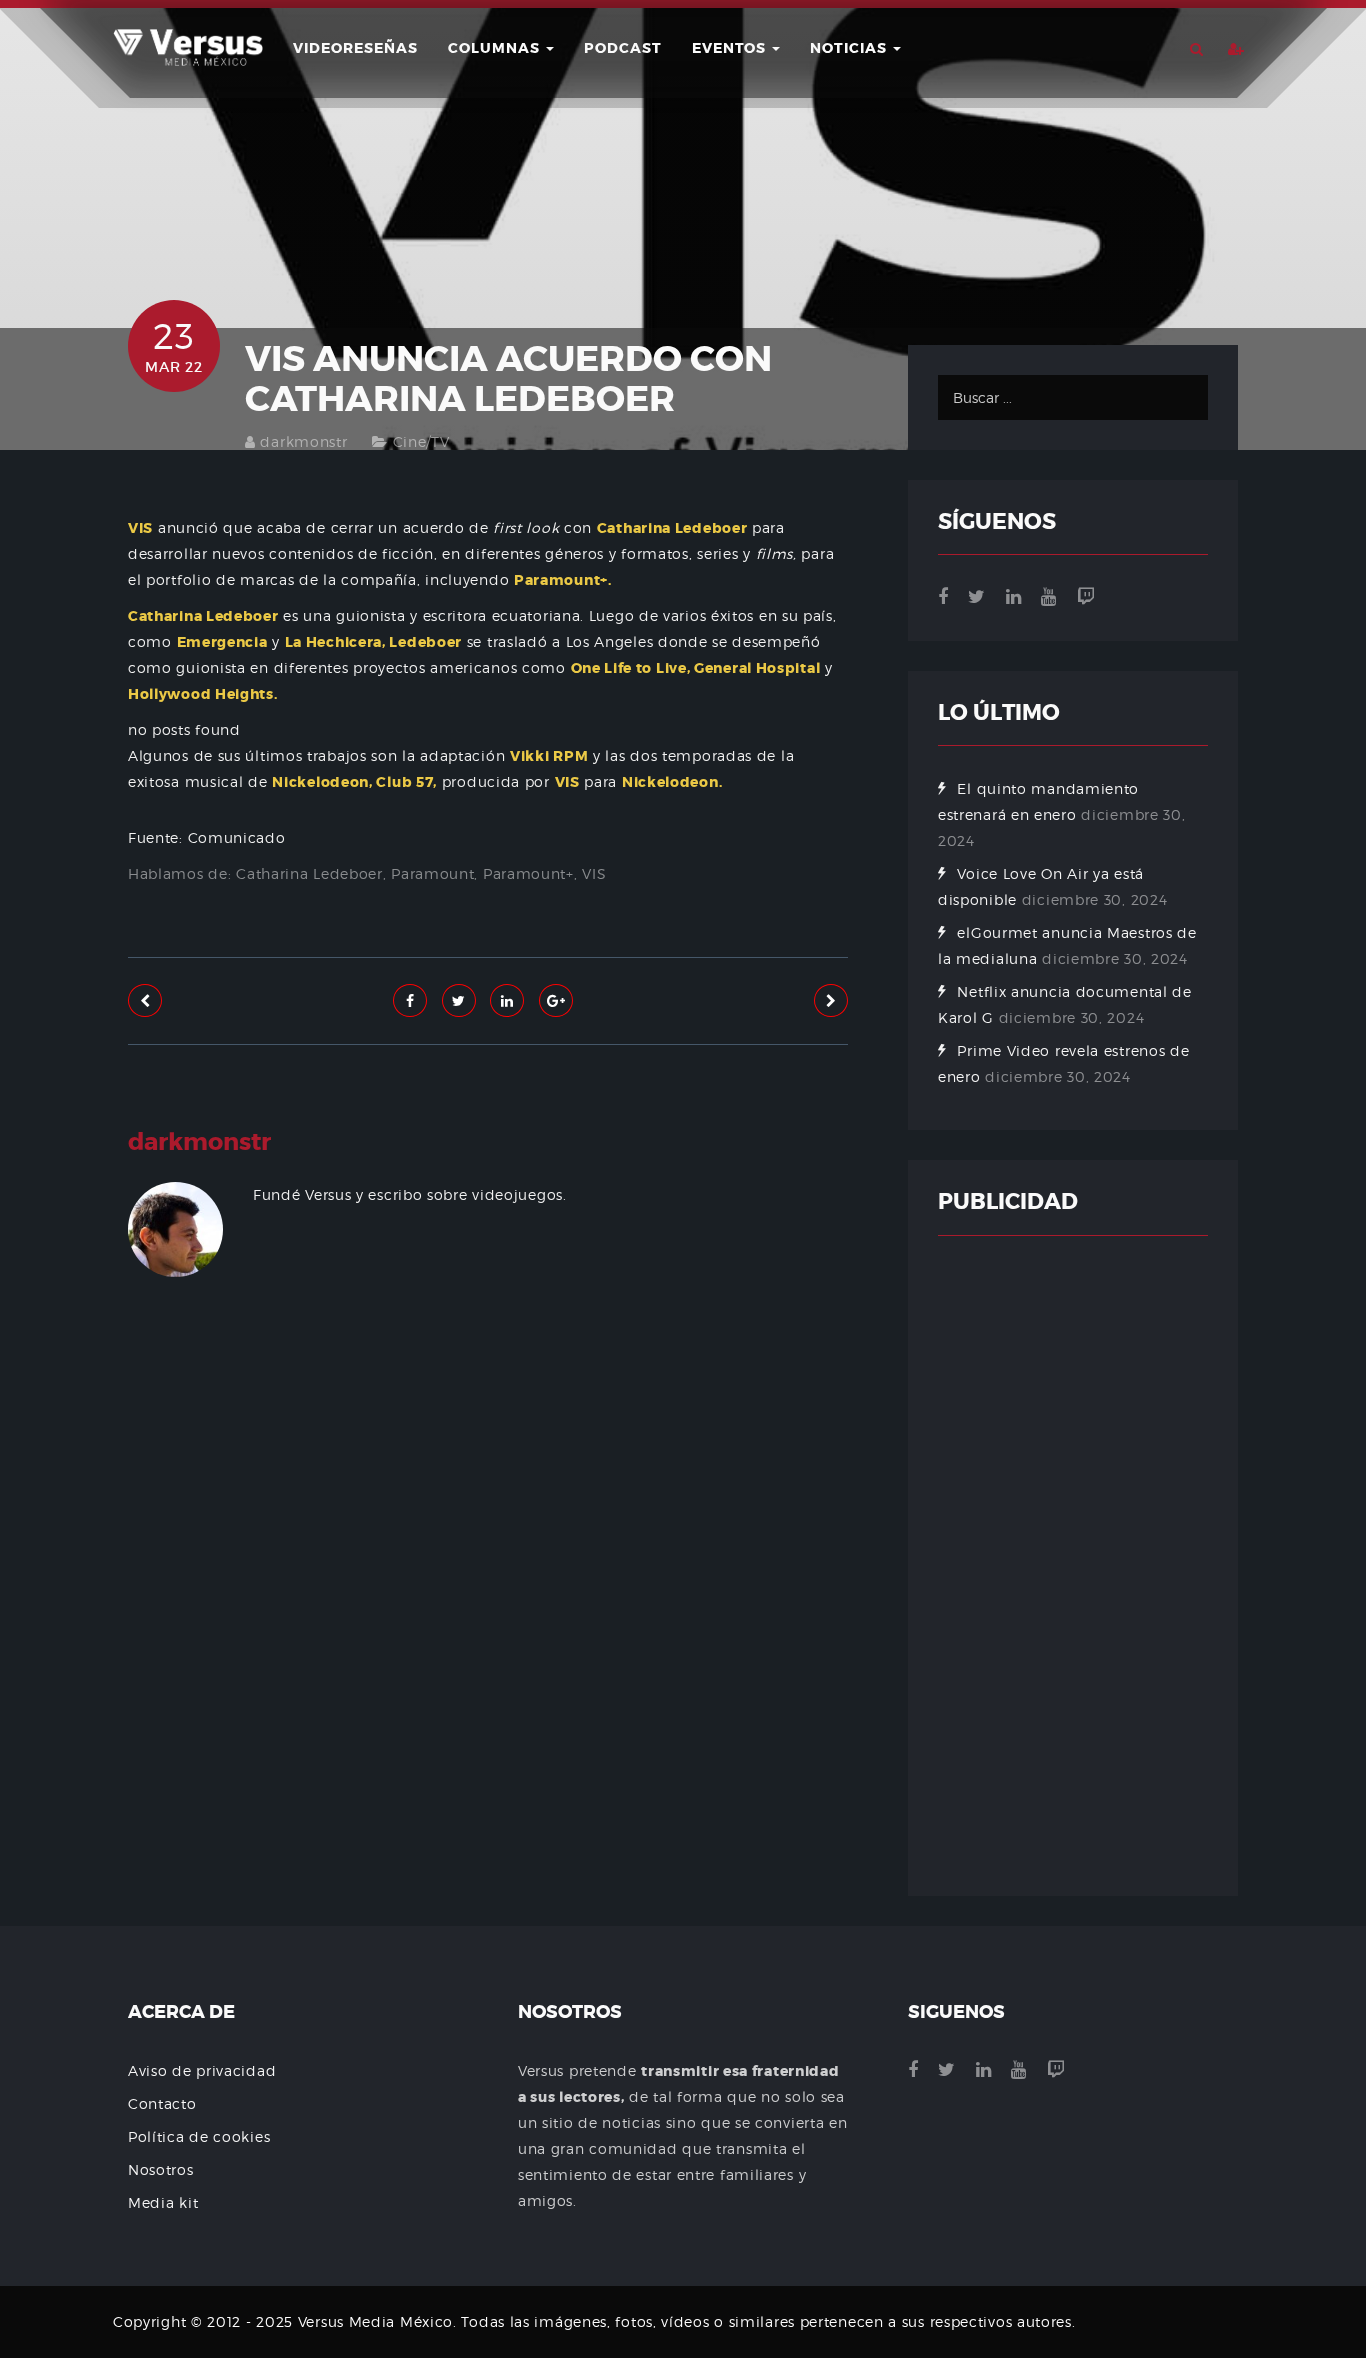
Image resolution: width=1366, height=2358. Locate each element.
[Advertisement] (488, 1539)
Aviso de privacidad (202, 2070)
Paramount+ (528, 873)
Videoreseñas (355, 48)
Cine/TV (421, 441)
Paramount (432, 873)
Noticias (850, 48)
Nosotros (161, 2169)
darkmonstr (303, 441)
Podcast (623, 48)
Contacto (162, 2103)
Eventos (731, 48)
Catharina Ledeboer (309, 873)
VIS (594, 873)
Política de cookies (199, 2136)
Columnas (496, 48)
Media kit (163, 2202)
